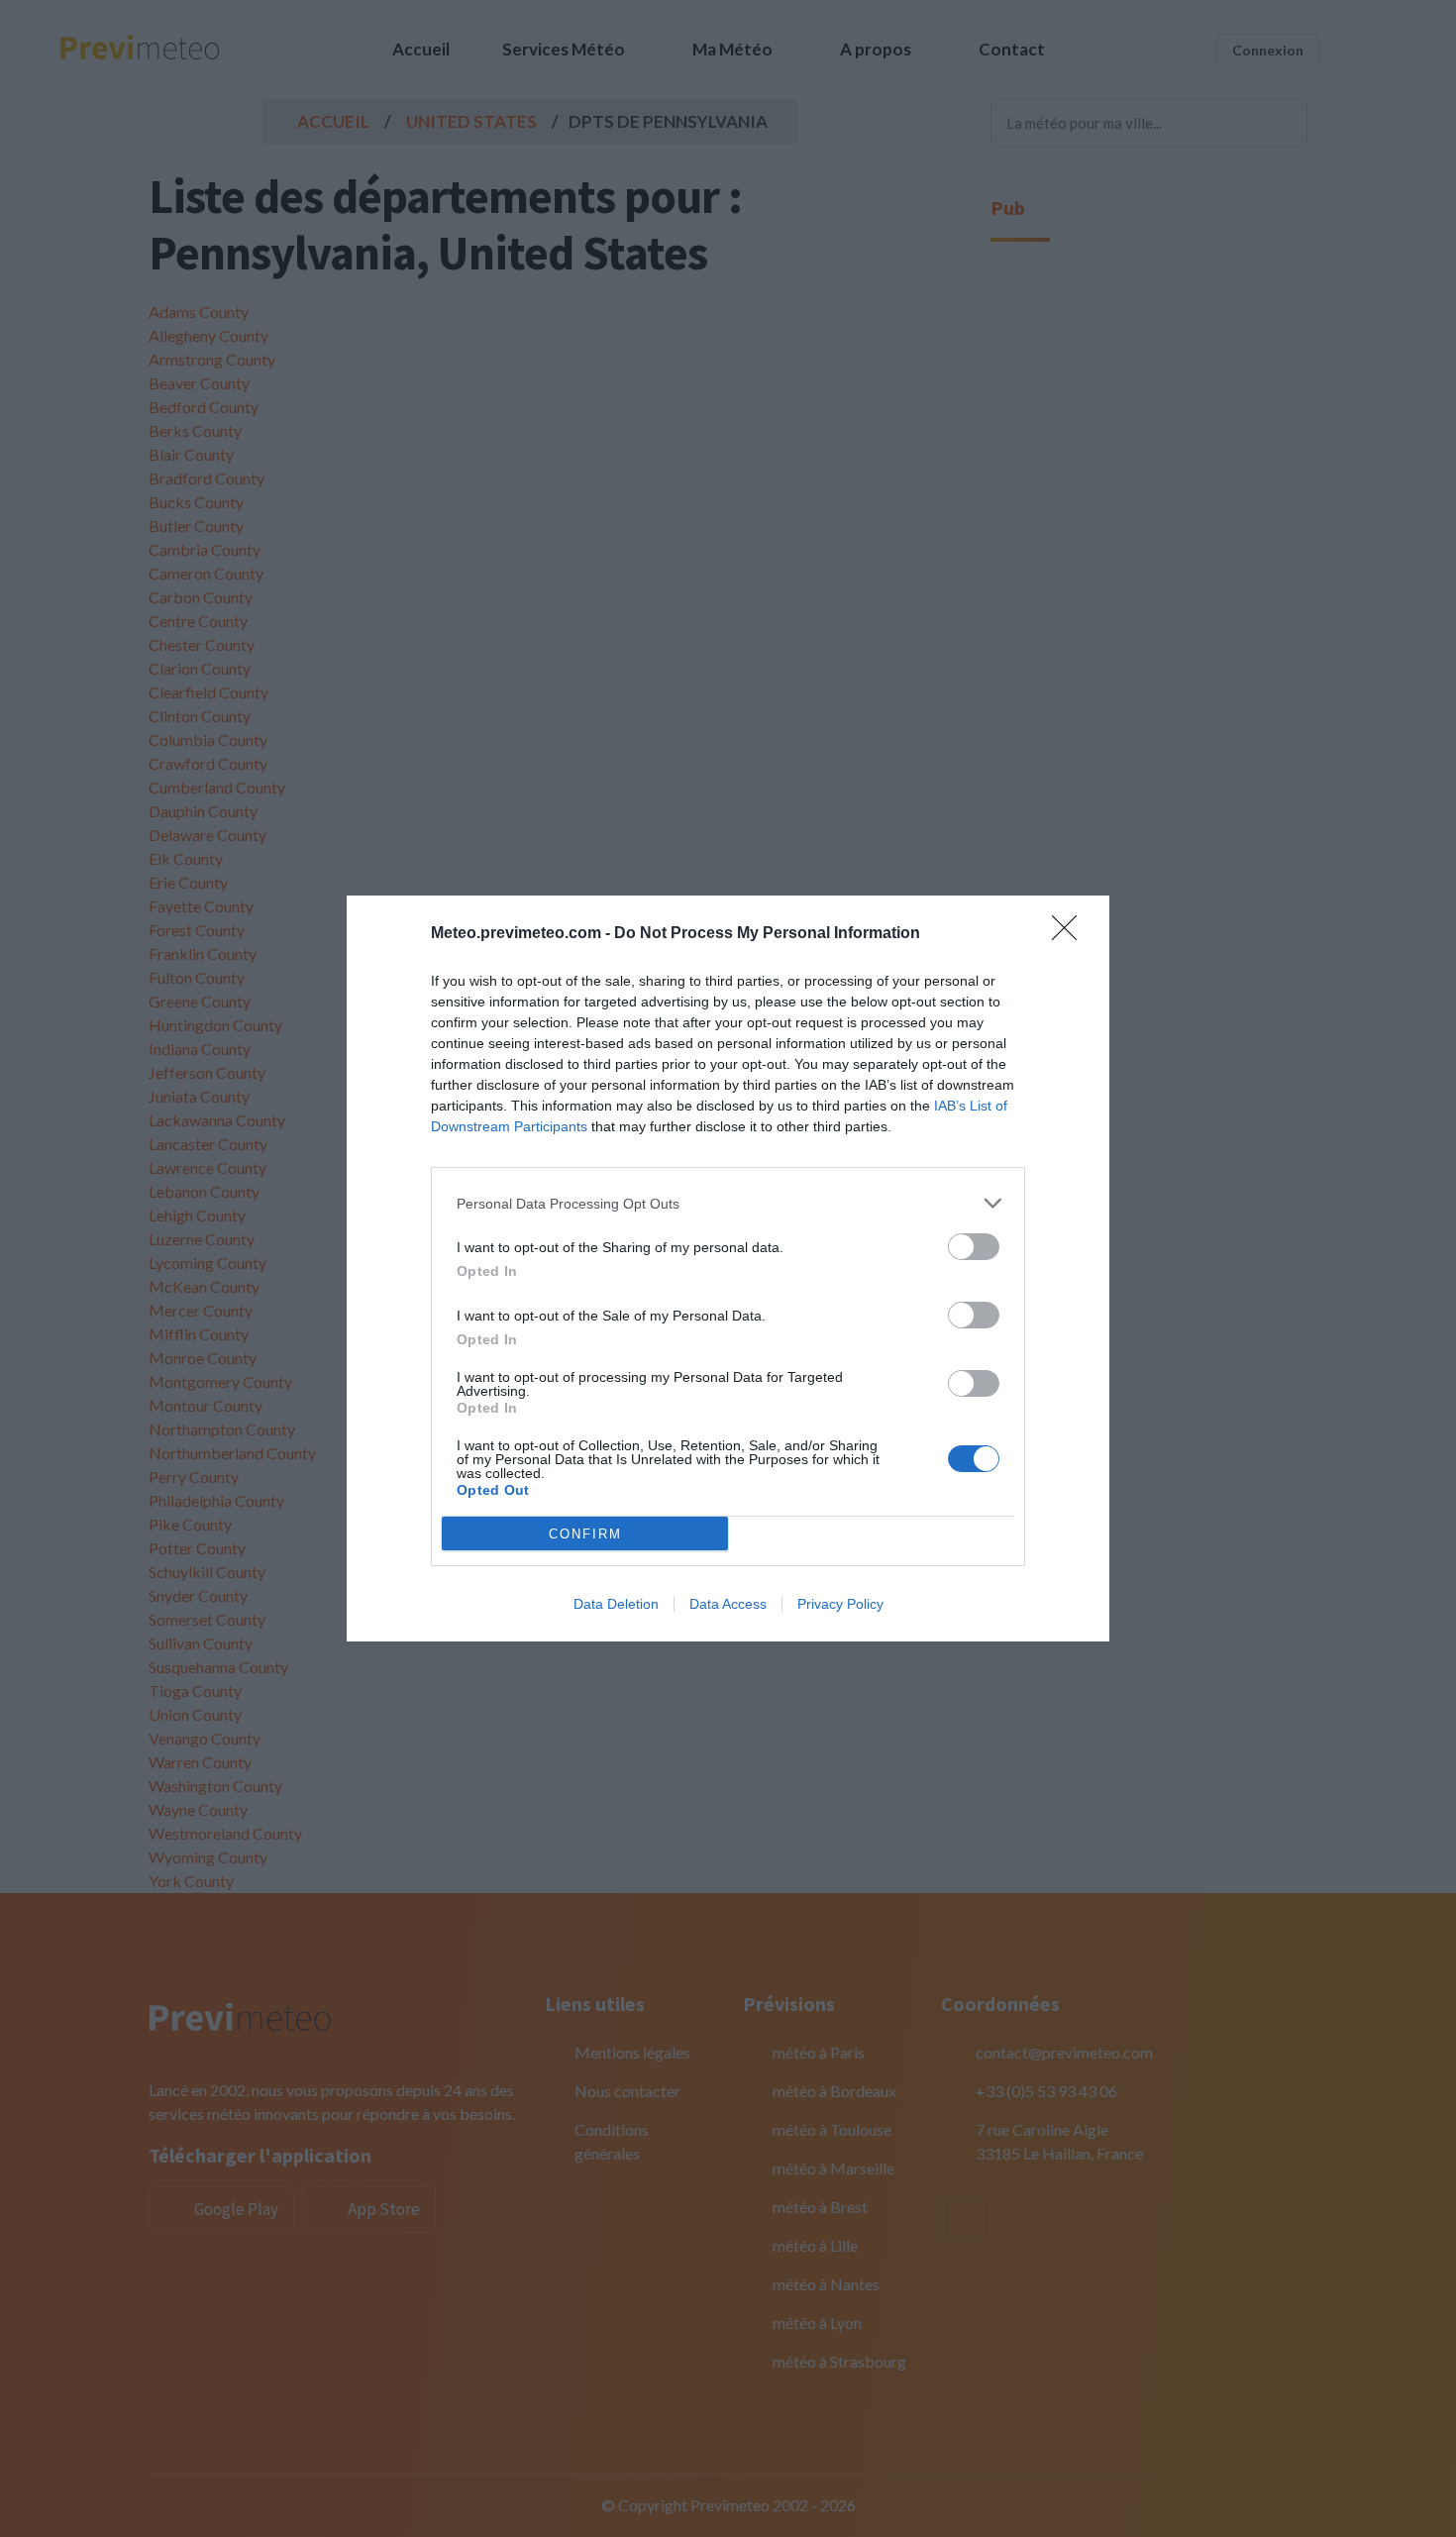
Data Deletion (616, 1604)
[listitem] (728, 1203)
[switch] (974, 1247)
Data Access (728, 1604)
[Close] (1071, 934)
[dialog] (728, 1268)
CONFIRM (585, 1534)
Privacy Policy (840, 1604)
